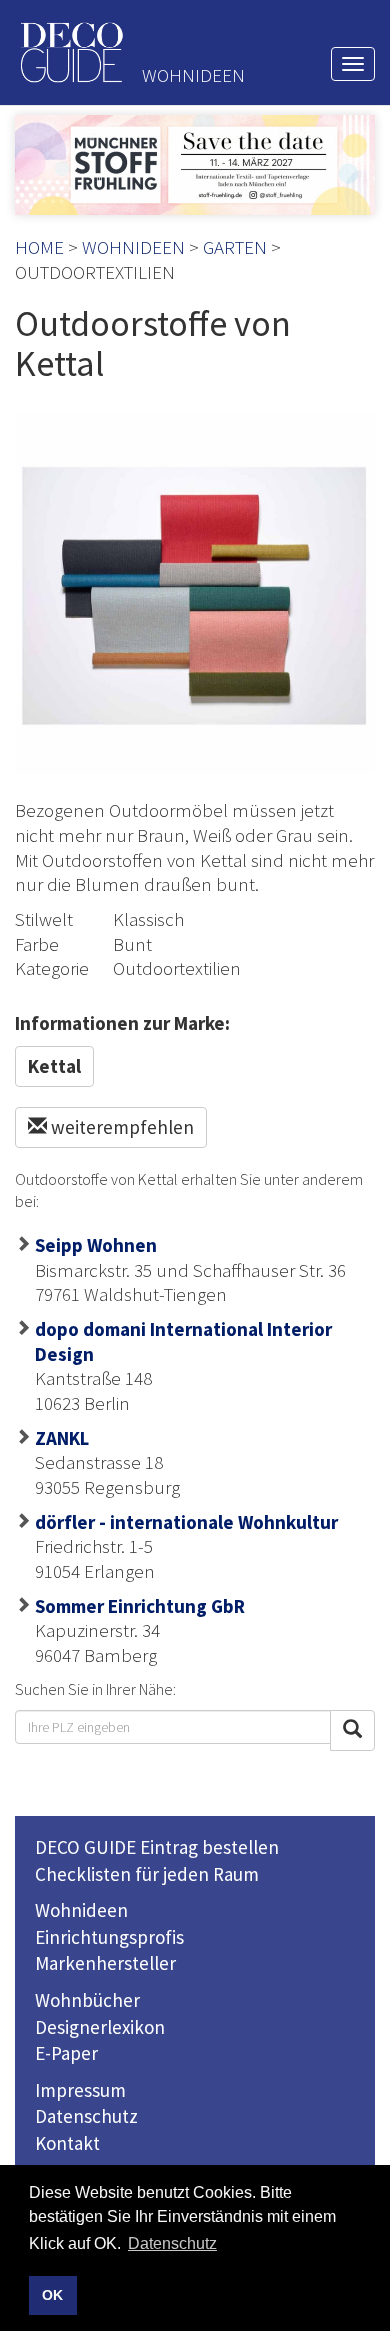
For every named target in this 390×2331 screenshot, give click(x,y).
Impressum (80, 2090)
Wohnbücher (87, 2000)
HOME (39, 247)
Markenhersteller (105, 1963)
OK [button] (52, 2295)
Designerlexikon (100, 2027)
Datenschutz (86, 2116)
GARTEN (235, 247)
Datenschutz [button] (172, 2243)
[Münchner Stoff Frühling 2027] (195, 165)
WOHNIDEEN (133, 247)
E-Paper (66, 2053)
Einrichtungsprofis (109, 1937)
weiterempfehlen (120, 1127)
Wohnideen (81, 1910)
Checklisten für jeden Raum (147, 1874)
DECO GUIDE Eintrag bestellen (157, 1847)
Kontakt (67, 2143)
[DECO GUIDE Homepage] (71, 52)
